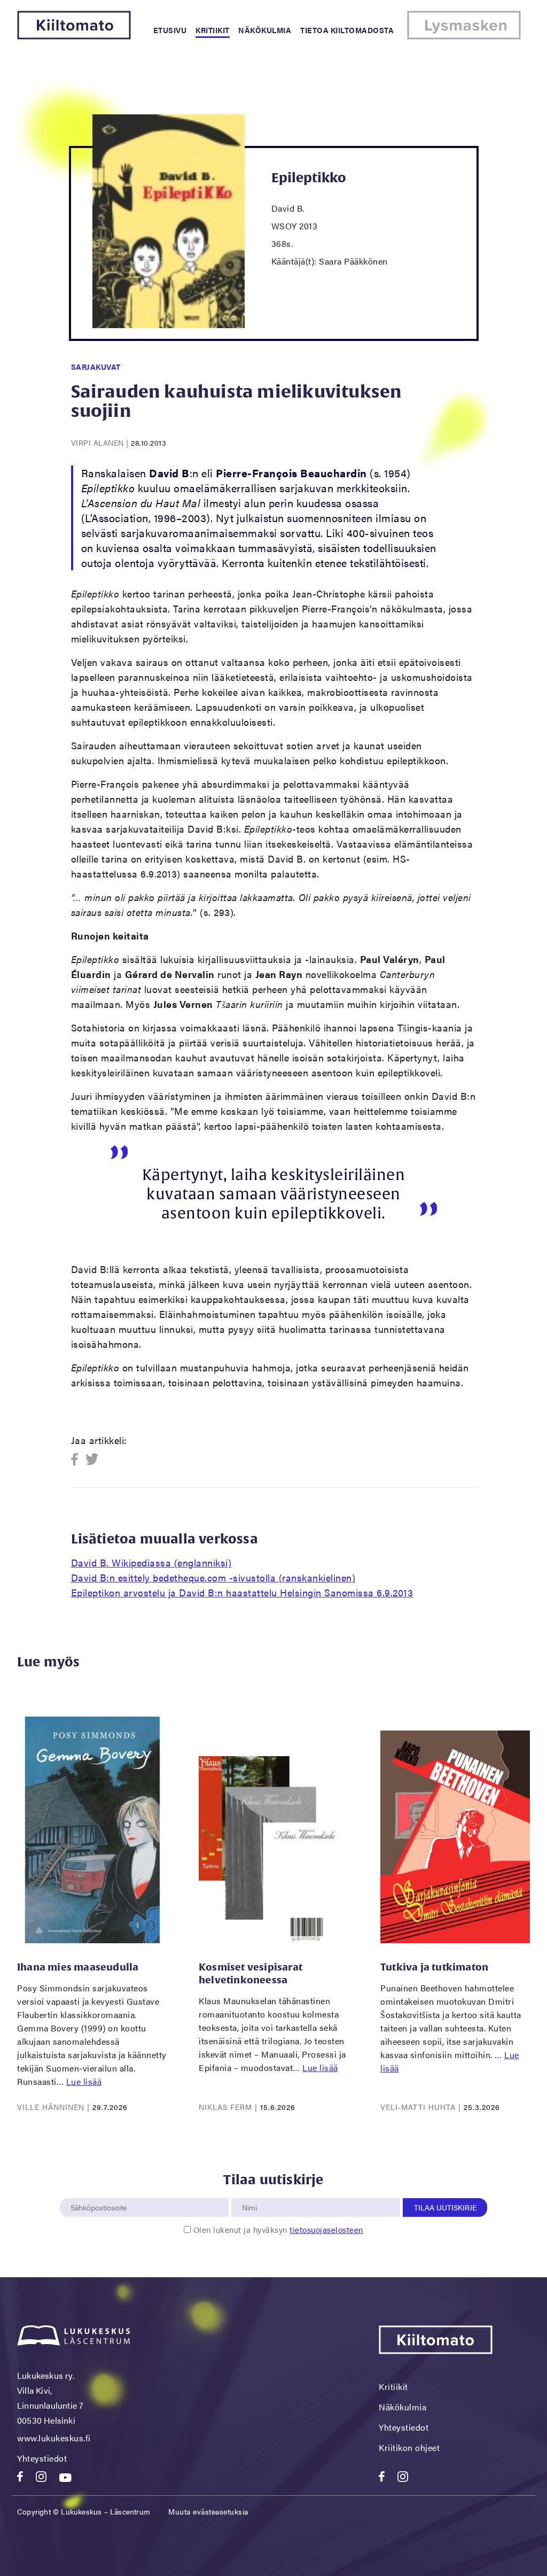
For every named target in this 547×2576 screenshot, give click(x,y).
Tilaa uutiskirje (445, 2207)
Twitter (92, 1460)
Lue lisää (84, 2081)
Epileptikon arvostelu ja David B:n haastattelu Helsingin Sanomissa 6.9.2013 (242, 1592)
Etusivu (170, 30)
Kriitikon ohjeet (409, 2447)
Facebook (78, 1460)
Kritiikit (213, 30)
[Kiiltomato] (74, 36)
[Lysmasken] (464, 36)
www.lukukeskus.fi (54, 2438)
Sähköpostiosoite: (101, 2192)
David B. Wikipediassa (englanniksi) (151, 1562)
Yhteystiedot (42, 2458)
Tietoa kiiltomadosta (347, 30)
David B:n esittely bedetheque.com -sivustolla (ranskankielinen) (213, 1577)
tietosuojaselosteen (326, 2229)
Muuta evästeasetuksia (208, 2511)
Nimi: (250, 2192)
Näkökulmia (265, 30)
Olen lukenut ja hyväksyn (278, 2229)
